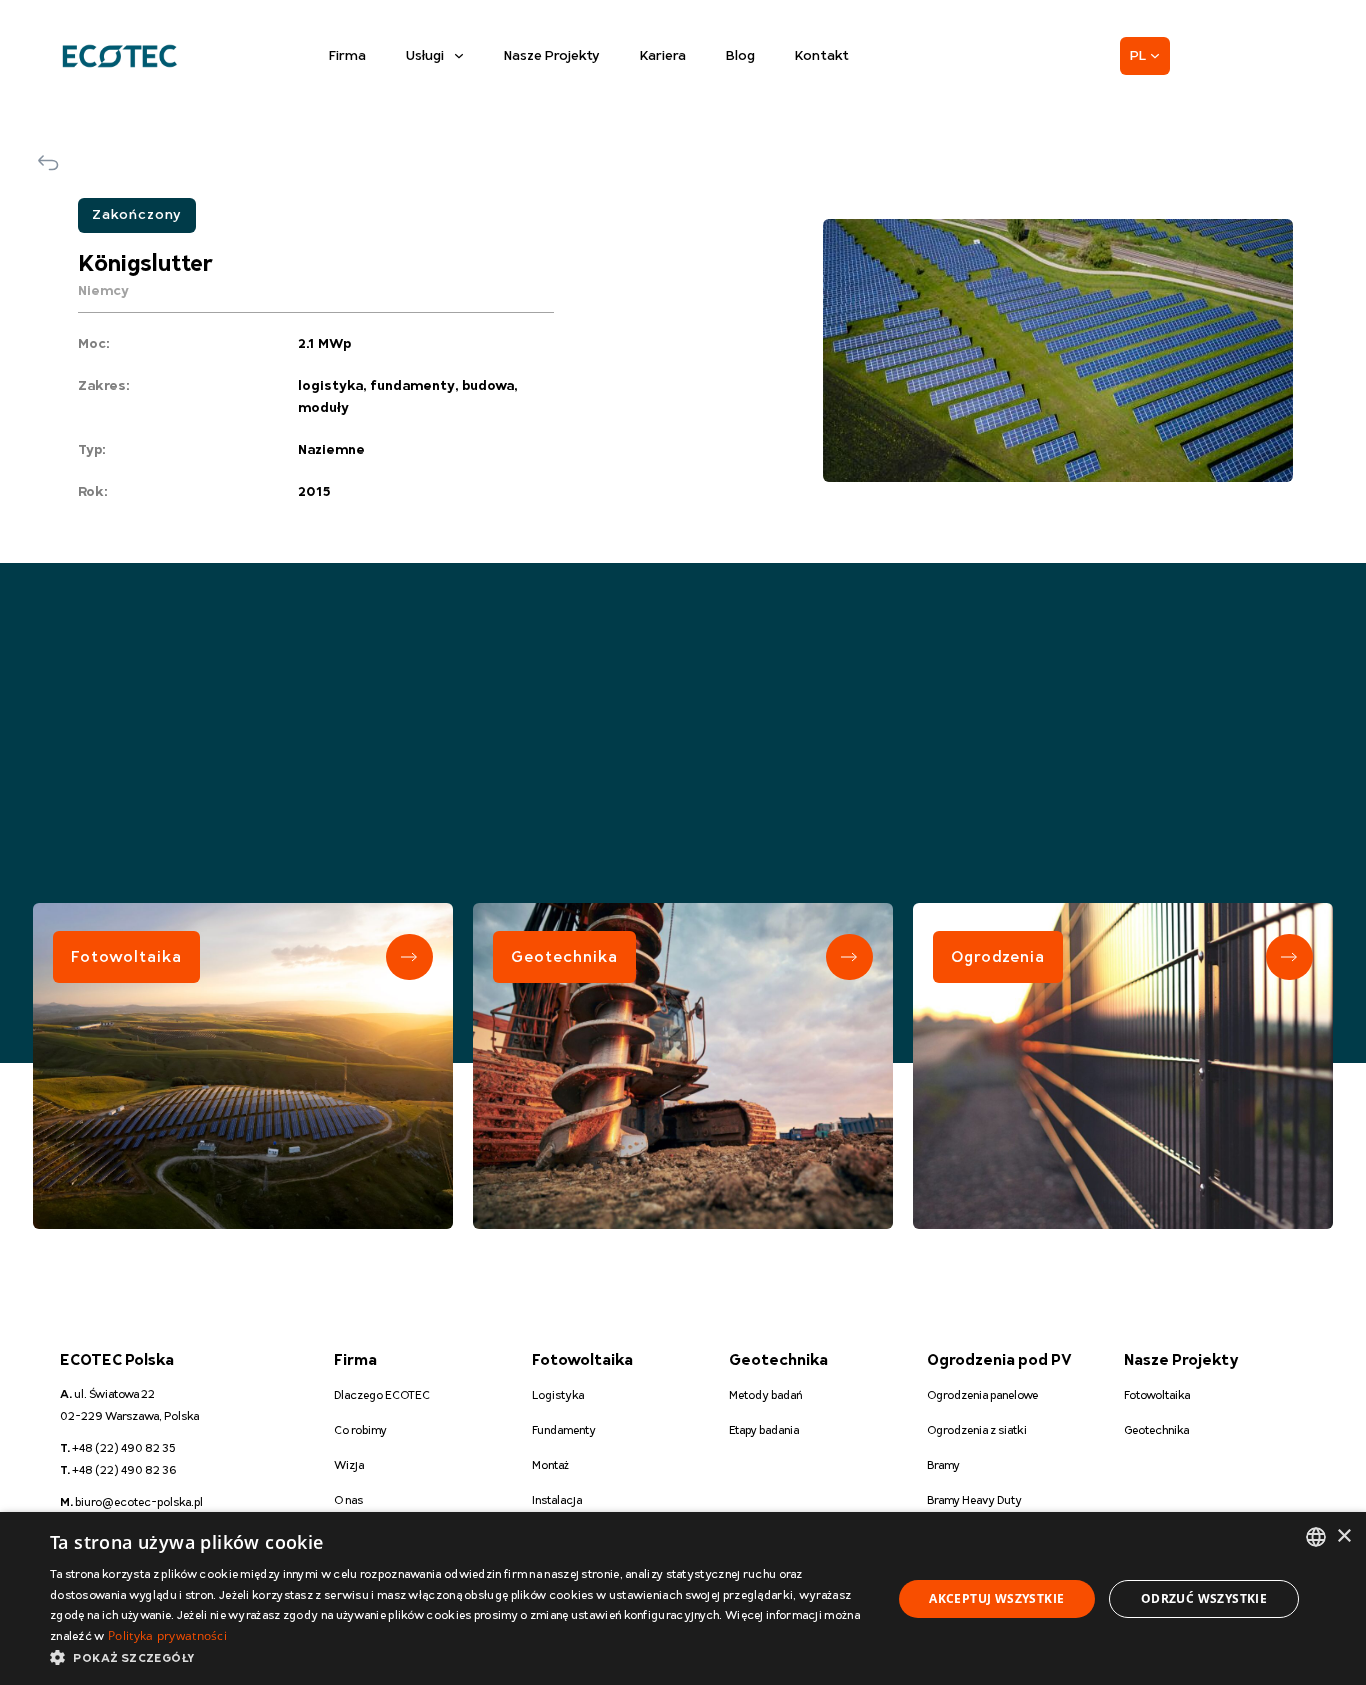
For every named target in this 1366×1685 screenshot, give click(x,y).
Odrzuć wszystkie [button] (1204, 1598)
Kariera (663, 56)
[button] (458, 1658)
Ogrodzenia (998, 957)
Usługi (425, 56)
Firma (347, 56)
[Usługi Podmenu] (459, 56)
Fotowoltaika (126, 957)
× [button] (1343, 1536)
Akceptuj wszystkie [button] (996, 1598)
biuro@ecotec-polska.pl (131, 1502)
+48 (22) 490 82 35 (118, 1448)
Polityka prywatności (167, 1635)
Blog (740, 56)
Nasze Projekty (552, 56)
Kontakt (822, 56)
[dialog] (683, 1598)
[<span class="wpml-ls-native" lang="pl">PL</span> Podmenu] (1155, 56)
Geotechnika (564, 957)
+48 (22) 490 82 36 (118, 1470)
